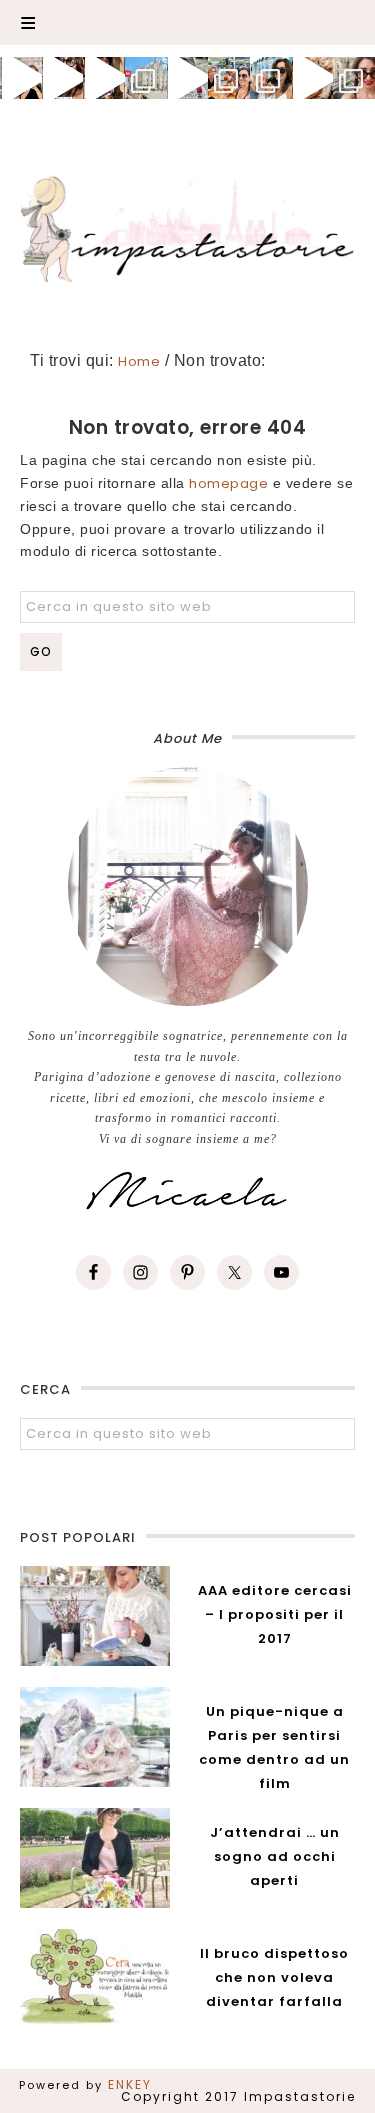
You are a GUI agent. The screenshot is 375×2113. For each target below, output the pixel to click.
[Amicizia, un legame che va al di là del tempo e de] (229, 78)
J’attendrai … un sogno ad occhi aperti (275, 1856)
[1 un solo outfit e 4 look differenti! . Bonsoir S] (104, 78)
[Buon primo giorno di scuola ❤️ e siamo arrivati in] (188, 78)
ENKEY (130, 2084)
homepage (228, 483)
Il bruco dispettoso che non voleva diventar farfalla (274, 1977)
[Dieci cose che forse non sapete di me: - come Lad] (146, 78)
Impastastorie (188, 226)
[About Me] (187, 887)
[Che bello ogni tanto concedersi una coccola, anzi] (21, 78)
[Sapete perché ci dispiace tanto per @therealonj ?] (313, 78)
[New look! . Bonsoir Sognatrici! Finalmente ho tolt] (63, 78)
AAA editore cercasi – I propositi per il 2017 (275, 1614)
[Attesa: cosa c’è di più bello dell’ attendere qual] (354, 78)
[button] (187, 22)
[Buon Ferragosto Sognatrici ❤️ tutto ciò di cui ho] (271, 78)
